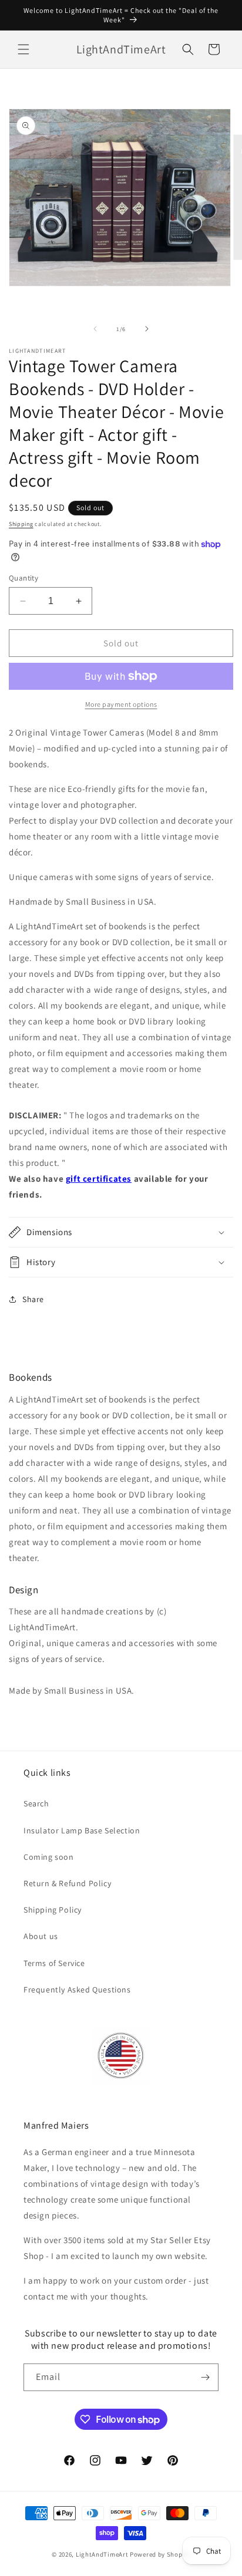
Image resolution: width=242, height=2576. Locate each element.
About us (41, 1936)
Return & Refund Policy (67, 1883)
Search (36, 1803)
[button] (23, 49)
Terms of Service (54, 1963)
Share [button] (33, 1299)
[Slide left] (95, 329)
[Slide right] (147, 329)
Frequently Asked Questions (77, 1990)
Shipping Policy (53, 1910)
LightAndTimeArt (102, 2554)
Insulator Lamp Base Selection (82, 1830)
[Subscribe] (205, 2377)
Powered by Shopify (160, 2554)
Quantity (23, 578)
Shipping (21, 524)
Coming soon (49, 1857)
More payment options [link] (121, 704)
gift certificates (99, 1179)
